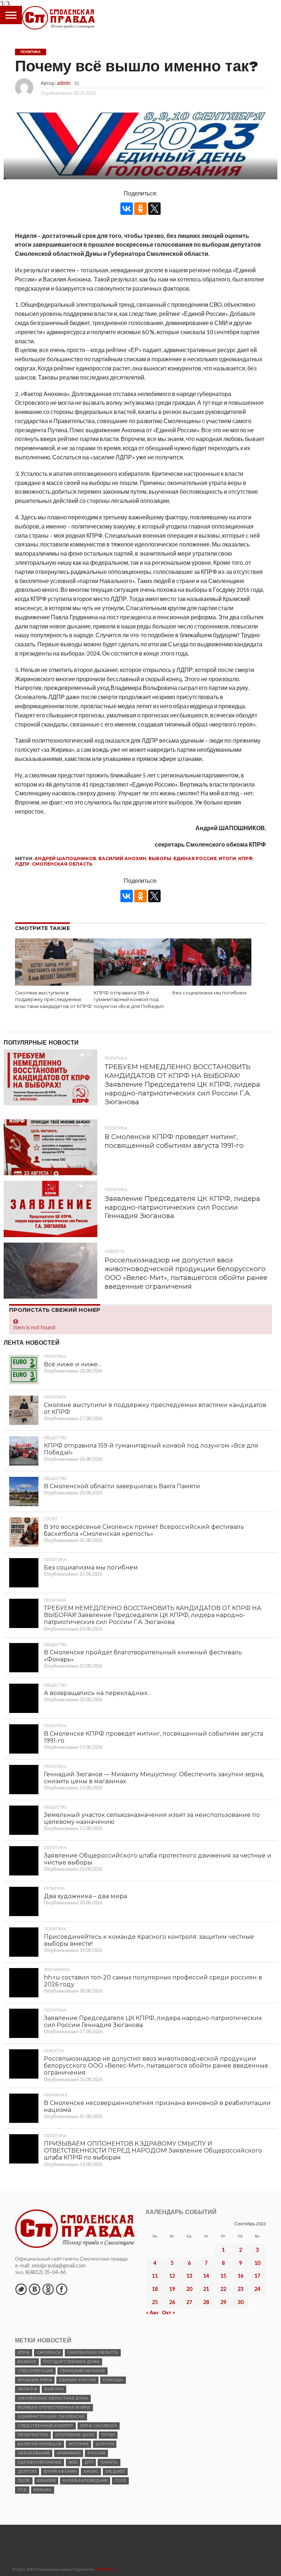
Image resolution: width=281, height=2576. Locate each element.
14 (206, 2276)
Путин (108, 2435)
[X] (154, 209)
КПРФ (246, 858)
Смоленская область (62, 864)
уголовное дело (75, 2435)
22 (223, 2289)
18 (155, 2289)
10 (257, 2263)
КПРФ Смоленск (99, 2426)
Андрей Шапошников (65, 858)
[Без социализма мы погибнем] (212, 983)
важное (27, 2362)
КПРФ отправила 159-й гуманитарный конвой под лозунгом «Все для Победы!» (129, 1000)
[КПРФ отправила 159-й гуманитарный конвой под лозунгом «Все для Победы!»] (133, 983)
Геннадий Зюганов (83, 2371)
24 (257, 2289)
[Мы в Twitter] (21, 2289)
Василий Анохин (122, 858)
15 (223, 2276)
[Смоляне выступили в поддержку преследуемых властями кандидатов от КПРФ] (54, 983)
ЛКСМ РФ (27, 2389)
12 (172, 2276)
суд (22, 2490)
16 (240, 2276)
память (109, 2462)
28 (206, 2302)
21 (206, 2289)
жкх (73, 2462)
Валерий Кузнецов (40, 2444)
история (78, 2444)
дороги (105, 2444)
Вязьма (43, 2490)
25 (155, 2302)
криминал (69, 2453)
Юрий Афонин (60, 2472)
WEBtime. (105, 2569)
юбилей (46, 2481)
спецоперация (35, 2371)
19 (172, 2289)
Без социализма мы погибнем (209, 993)
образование (34, 2453)
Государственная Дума (71, 2362)
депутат (27, 2472)
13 (189, 2276)
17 (257, 2276)
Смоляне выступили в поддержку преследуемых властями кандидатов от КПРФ (53, 1000)
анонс (91, 2472)
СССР (120, 2481)
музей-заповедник (85, 2481)
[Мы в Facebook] (61, 2289)
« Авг (152, 2312)
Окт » (168, 2312)
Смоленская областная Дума (53, 2398)
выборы (160, 858)
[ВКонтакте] (127, 209)
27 (189, 2302)
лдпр (22, 864)
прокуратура (33, 2435)
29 (223, 2302)
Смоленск (48, 2353)
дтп (89, 2462)
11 (155, 2276)
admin (64, 83)
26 (172, 2302)
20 (189, 2289)
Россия (96, 2453)
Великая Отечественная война (54, 2407)
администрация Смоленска (51, 2417)
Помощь (113, 2380)
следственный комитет (45, 2426)
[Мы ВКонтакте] (34, 2289)
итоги (227, 858)
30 (240, 2302)
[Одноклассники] (140, 209)
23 (240, 2289)
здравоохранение (40, 2462)
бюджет (115, 2472)
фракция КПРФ (35, 2380)
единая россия (195, 858)
